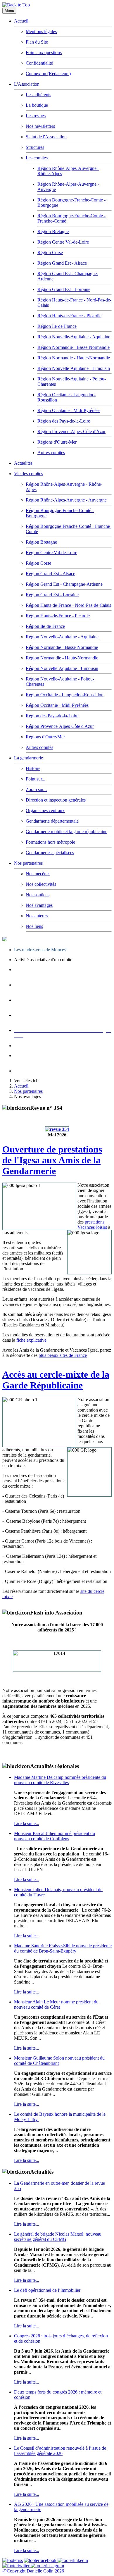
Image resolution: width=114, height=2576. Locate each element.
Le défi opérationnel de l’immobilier (47, 2290)
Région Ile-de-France (57, 326)
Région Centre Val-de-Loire (63, 242)
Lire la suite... (27, 1823)
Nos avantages (39, 905)
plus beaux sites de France (63, 1355)
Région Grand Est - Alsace (62, 263)
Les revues (36, 116)
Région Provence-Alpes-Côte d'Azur (71, 431)
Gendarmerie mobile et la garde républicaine (66, 832)
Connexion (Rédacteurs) (48, 74)
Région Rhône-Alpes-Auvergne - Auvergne (66, 500)
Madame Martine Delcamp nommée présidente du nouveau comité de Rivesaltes (60, 1780)
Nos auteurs (37, 916)
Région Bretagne (53, 231)
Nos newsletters (40, 126)
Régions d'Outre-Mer (57, 442)
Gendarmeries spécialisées (50, 853)
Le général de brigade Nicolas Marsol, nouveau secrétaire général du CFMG (58, 2237)
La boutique (37, 105)
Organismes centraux (45, 810)
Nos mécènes (38, 874)
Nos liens (34, 926)
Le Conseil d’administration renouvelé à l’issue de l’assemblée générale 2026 (60, 2451)
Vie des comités (28, 474)
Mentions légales (41, 31)
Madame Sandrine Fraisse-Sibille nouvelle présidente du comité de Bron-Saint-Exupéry (63, 1948)
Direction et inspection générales (56, 800)
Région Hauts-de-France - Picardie (69, 316)
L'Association (27, 84)
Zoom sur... (36, 789)
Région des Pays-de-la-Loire (64, 421)
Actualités (23, 463)
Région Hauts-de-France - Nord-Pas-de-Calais (68, 605)
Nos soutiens (38, 895)
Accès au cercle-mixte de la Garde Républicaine (56, 1380)
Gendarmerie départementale (52, 821)
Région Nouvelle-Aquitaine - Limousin (74, 368)
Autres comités (51, 453)
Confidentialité (39, 63)
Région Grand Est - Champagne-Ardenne (64, 584)
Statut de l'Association (46, 137)
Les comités (37, 158)
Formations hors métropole (50, 842)
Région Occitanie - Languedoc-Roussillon (65, 695)
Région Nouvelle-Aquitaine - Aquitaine (74, 337)
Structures (35, 147)
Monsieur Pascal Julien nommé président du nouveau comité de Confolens (55, 1836)
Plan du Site (37, 42)
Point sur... (36, 779)
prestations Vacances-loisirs (92, 1225)
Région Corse (50, 253)
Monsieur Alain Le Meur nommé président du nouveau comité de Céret (56, 2004)
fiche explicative (31, 1340)
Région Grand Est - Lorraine (64, 289)
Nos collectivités (41, 884)
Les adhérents (38, 95)
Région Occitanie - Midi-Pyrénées (69, 410)
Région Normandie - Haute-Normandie (74, 358)
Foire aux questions (44, 52)
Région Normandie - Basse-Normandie (74, 347)
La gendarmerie (28, 758)
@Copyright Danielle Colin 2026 (33, 2571)
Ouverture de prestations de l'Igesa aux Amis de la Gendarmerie (52, 1160)
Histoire (33, 768)
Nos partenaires (28, 863)
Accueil (21, 21)
